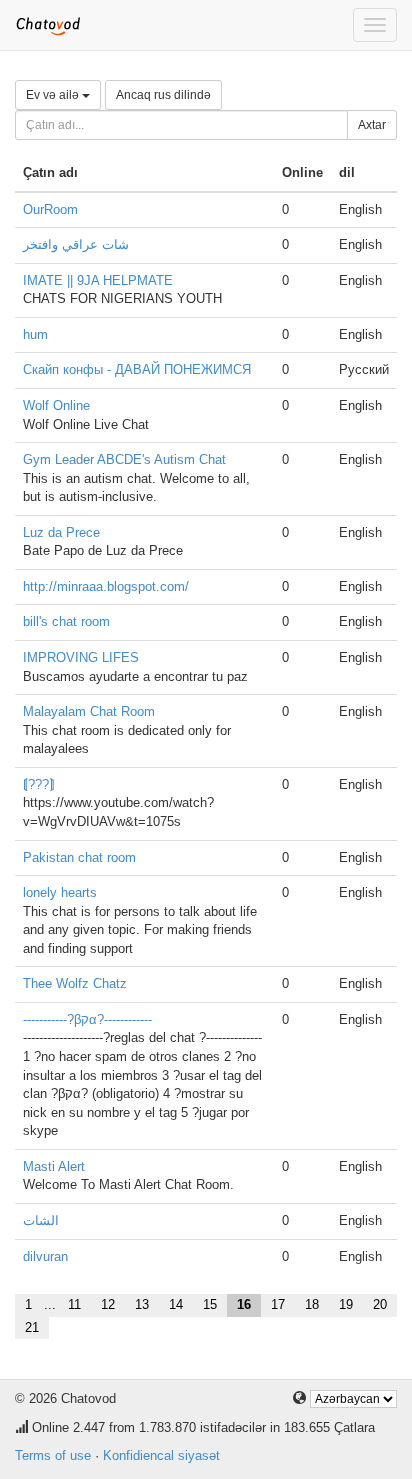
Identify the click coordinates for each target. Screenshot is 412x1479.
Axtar (372, 125)
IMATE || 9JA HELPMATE (98, 280)
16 (244, 1304)
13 (142, 1304)
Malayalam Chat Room (89, 711)
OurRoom (50, 209)
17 (278, 1304)
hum (35, 334)
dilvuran (45, 1256)
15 (210, 1304)
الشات (41, 1220)
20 (380, 1304)
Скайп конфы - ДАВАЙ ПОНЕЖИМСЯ (137, 369)
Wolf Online (56, 405)
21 (32, 1327)
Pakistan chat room (79, 857)
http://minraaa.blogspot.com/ (106, 586)
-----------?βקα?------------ (87, 1019)
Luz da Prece (61, 532)
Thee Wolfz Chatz (75, 983)
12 (108, 1304)
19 (346, 1304)
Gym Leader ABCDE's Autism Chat (124, 459)
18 (312, 1304)
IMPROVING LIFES (81, 657)
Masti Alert (54, 1166)
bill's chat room (66, 621)
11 (74, 1304)
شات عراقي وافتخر (76, 244)
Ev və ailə (54, 95)
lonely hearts (60, 892)
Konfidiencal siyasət (161, 1455)
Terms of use (53, 1455)
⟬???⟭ (38, 784)
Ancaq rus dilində (163, 95)
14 (176, 1304)
